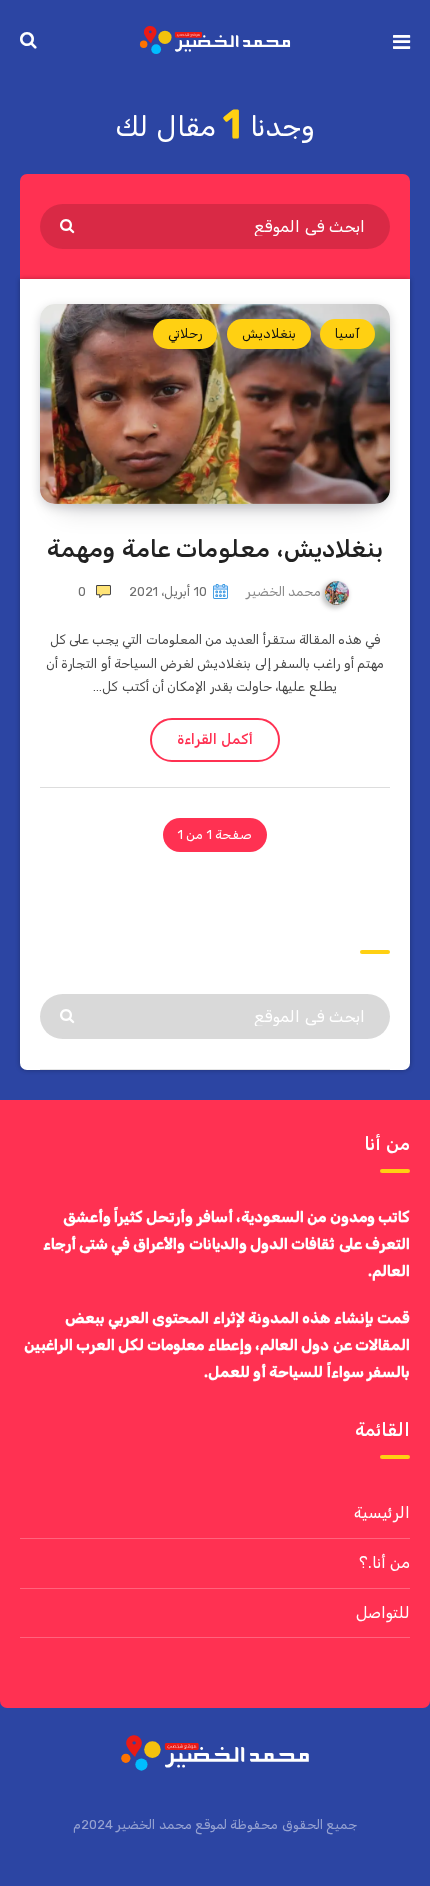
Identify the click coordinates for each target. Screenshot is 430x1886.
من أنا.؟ (384, 1562)
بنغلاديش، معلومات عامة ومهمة (215, 549)
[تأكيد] (69, 225)
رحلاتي (185, 333)
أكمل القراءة (214, 739)
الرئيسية (382, 1512)
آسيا (347, 333)
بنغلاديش (269, 333)
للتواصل (383, 1612)
